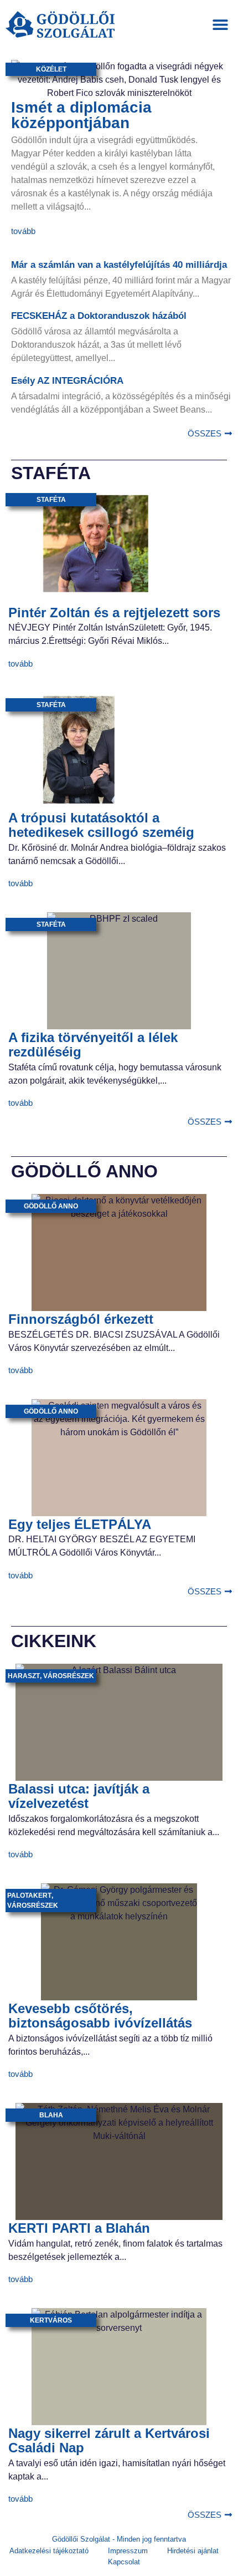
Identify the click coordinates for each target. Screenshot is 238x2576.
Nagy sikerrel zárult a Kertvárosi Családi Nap (109, 2440)
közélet (51, 69)
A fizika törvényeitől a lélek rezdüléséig (93, 1045)
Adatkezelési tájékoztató (49, 2551)
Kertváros (51, 2320)
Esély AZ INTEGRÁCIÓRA (67, 381)
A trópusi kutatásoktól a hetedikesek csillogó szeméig (101, 825)
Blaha (51, 2115)
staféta (51, 500)
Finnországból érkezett (81, 1319)
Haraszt (24, 1676)
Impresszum (128, 2551)
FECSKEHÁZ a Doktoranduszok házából (99, 316)
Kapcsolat (124, 2562)
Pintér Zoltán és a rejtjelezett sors (114, 613)
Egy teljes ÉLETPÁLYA (80, 1524)
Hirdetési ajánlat (193, 2551)
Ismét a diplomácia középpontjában (81, 115)
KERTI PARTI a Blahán (79, 2228)
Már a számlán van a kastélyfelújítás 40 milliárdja (119, 265)
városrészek (69, 1676)
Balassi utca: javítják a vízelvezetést (79, 1796)
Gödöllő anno (51, 1206)
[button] (220, 25)
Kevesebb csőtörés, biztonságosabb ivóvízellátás (100, 2016)
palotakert (29, 1896)
